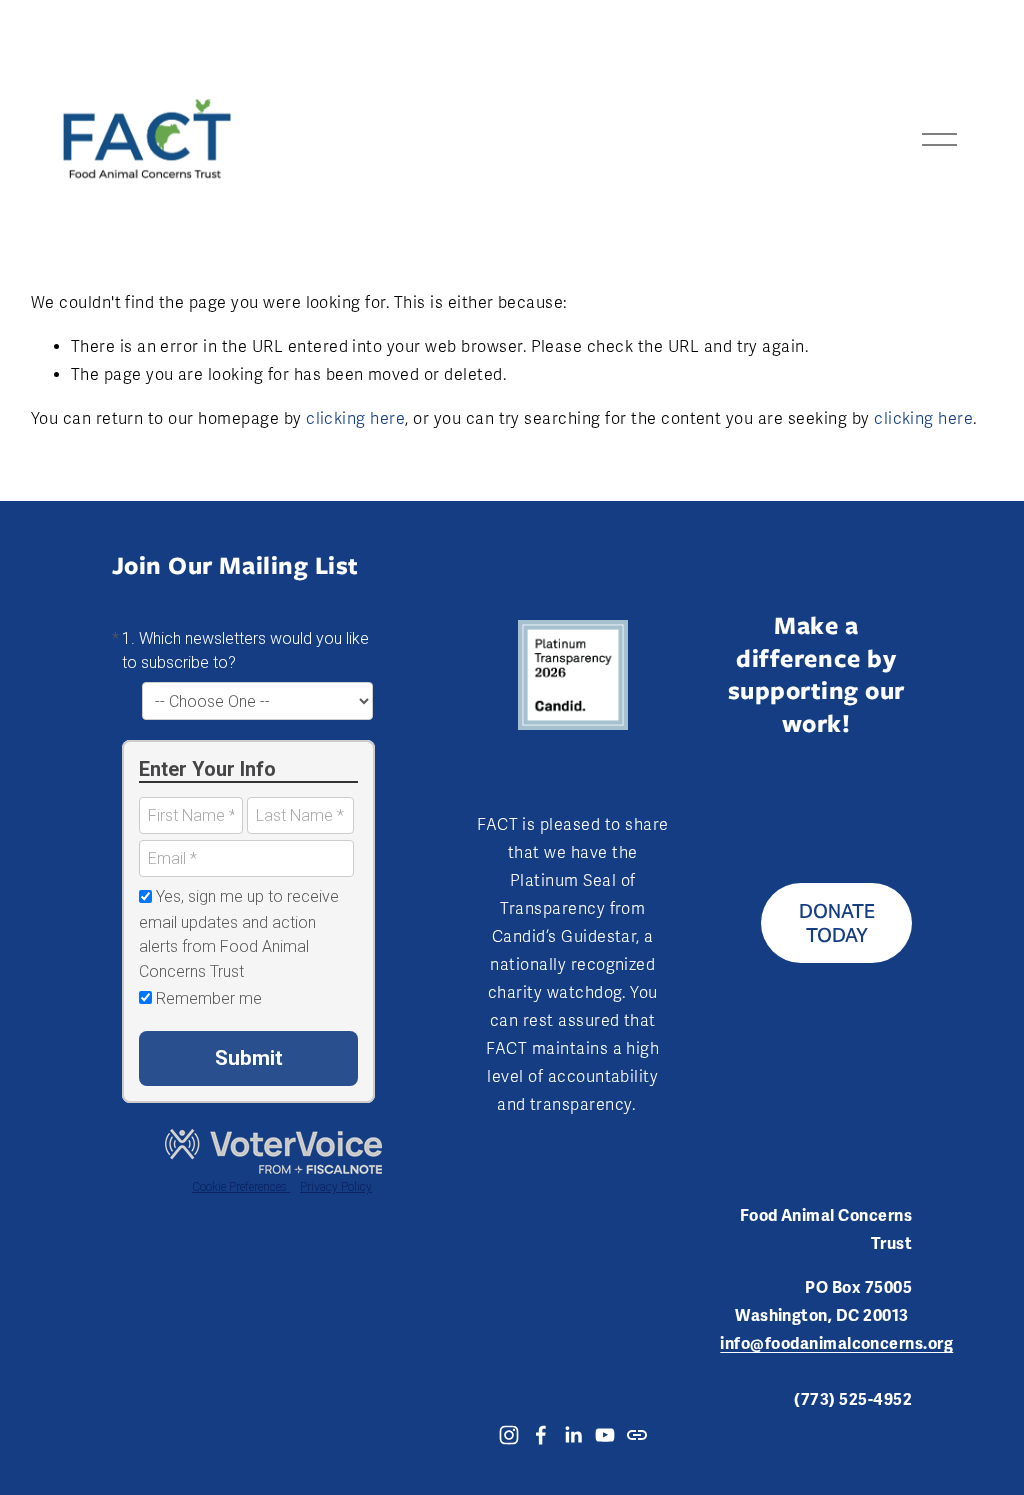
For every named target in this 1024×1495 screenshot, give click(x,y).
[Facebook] (541, 1435)
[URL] (637, 1435)
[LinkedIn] (573, 1435)
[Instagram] (509, 1435)
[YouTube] (605, 1435)
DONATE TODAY (837, 923)
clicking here (355, 419)
